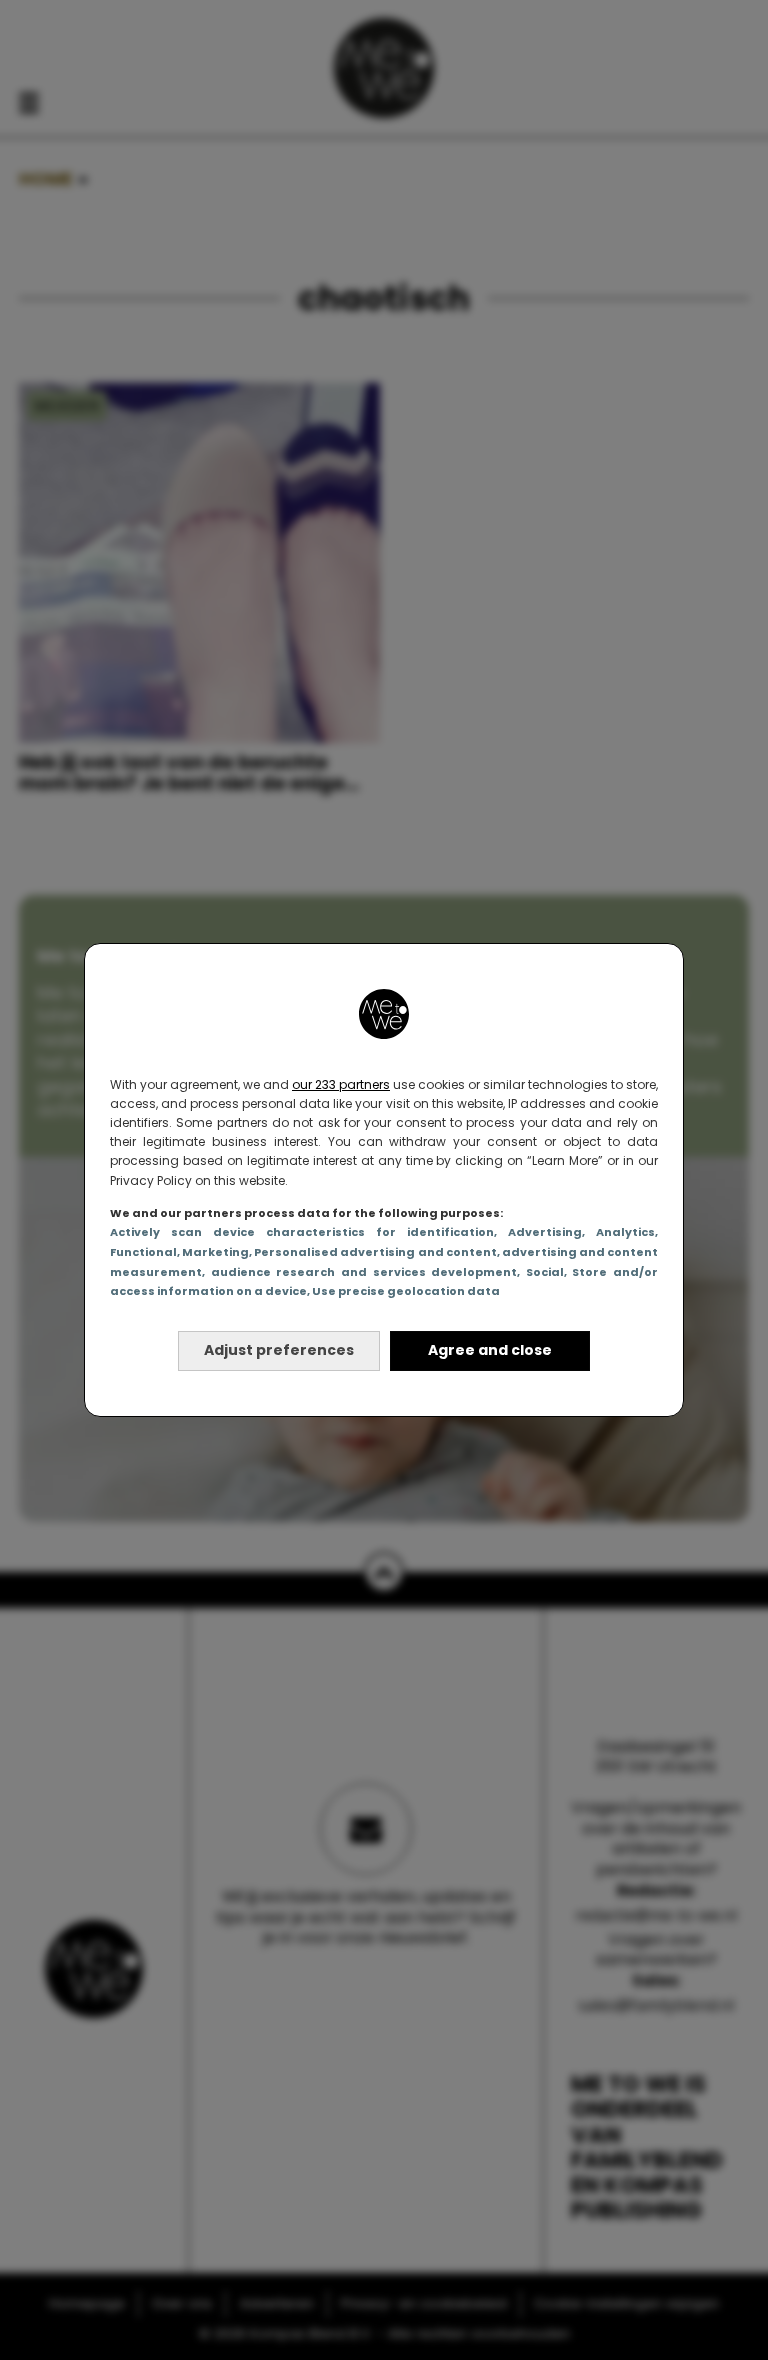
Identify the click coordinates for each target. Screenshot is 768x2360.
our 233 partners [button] (341, 1084)
